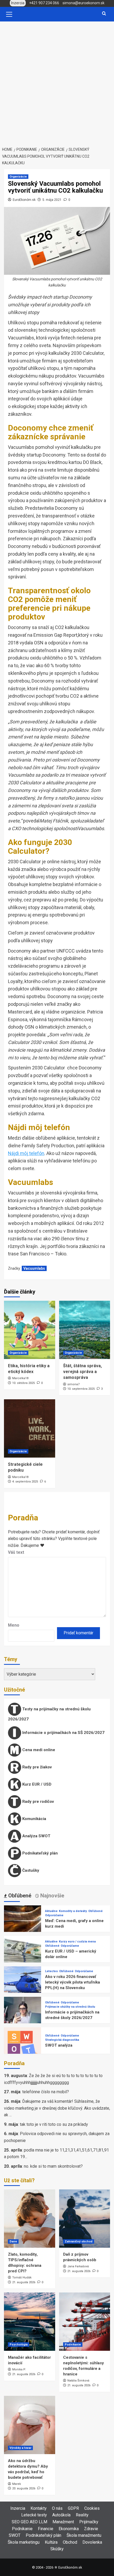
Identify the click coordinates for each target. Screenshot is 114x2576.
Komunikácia (34, 1819)
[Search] (104, 14)
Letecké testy (34, 2515)
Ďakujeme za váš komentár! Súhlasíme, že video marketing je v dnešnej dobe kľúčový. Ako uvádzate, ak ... (57, 2108)
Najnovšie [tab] (52, 1896)
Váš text (16, 1552)
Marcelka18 (20, 1378)
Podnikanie (73, 2345)
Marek (17, 2484)
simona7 (73, 1384)
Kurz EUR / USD (36, 1784)
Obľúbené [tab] (19, 1896)
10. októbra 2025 (23, 1383)
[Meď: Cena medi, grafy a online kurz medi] (23, 1924)
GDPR (73, 2508)
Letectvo (51, 1971)
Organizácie (18, 177)
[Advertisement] (57, 81)
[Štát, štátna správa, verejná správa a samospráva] (85, 1330)
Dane (13, 2241)
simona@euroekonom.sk (84, 3)
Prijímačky (89, 2522)
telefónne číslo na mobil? (46, 2092)
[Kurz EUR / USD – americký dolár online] (23, 1954)
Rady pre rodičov (38, 1802)
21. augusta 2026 (24, 2282)
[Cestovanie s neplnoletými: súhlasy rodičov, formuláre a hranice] (85, 2322)
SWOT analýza (59, 2045)
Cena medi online (38, 1750)
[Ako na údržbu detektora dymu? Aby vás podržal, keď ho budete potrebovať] (30, 2425)
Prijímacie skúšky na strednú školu (70, 2007)
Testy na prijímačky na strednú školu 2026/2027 (49, 1714)
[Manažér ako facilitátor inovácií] (30, 2322)
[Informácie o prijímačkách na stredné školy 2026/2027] (23, 2015)
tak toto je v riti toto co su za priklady (54, 2124)
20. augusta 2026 (24, 2488)
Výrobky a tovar (20, 2448)
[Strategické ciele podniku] (30, 1428)
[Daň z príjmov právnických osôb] (85, 2219)
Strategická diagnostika (62, 2040)
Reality (82, 2515)
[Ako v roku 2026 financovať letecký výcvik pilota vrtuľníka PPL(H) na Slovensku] (23, 1984)
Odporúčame (54, 1915)
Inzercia (18, 2508)
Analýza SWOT (36, 1836)
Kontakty (39, 2508)
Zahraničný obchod (79, 2241)
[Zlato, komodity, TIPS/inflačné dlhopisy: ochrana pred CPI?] (30, 2219)
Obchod (70, 2542)
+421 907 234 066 (44, 3)
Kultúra (51, 2542)
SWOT (15, 2535)
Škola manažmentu (84, 2535)
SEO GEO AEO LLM (29, 2522)
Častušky (30, 1870)
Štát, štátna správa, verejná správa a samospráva (82, 1372)
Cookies (92, 2508)
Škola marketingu (24, 2542)
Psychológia (19, 2345)
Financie (46, 2529)
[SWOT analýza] (23, 2045)
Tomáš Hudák (22, 2278)
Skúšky (57, 2549)
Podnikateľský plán (40, 1853)
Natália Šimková (78, 2381)
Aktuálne (51, 1911)
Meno (14, 1625)
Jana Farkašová (78, 2266)
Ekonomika (69, 2529)
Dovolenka (92, 2542)
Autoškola (61, 2515)
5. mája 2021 (52, 200)
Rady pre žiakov (36, 1767)
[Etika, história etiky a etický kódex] (30, 1330)
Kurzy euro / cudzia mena (77, 1942)
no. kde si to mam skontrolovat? (53, 2166)
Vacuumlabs (34, 1268)
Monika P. (19, 2369)
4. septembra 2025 (25, 1482)
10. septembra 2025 (81, 1389)
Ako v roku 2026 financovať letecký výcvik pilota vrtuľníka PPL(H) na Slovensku (73, 1982)
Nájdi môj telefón (26, 1153)
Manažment (63, 2522)
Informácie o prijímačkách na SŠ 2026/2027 (63, 1733)
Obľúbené (95, 1911)
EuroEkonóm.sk (24, 200)
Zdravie (91, 2529)
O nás (57, 2508)
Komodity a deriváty (73, 1911)
